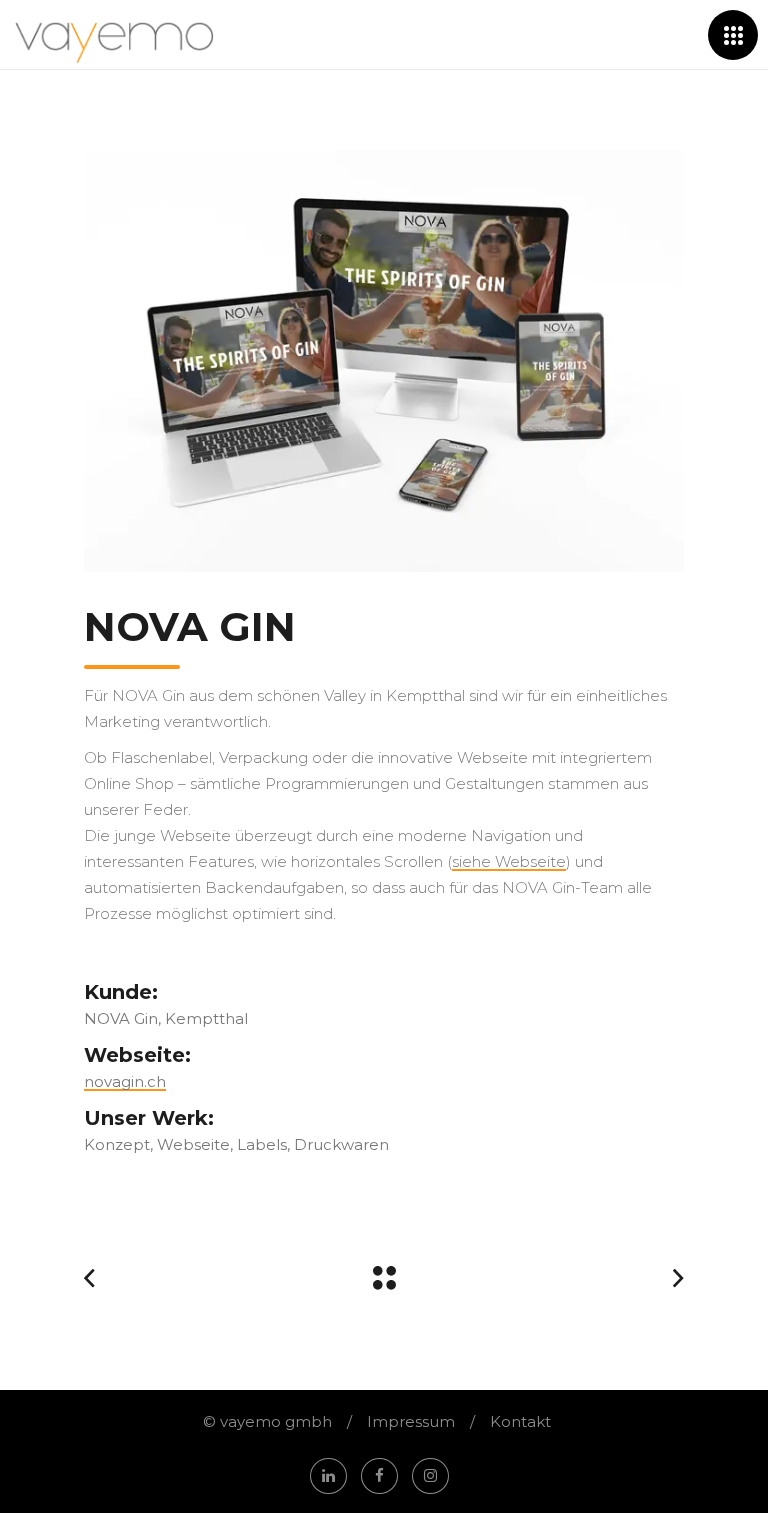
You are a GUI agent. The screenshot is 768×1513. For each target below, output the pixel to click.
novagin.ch (125, 1081)
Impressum (411, 1421)
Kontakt (520, 1421)
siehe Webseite (509, 861)
